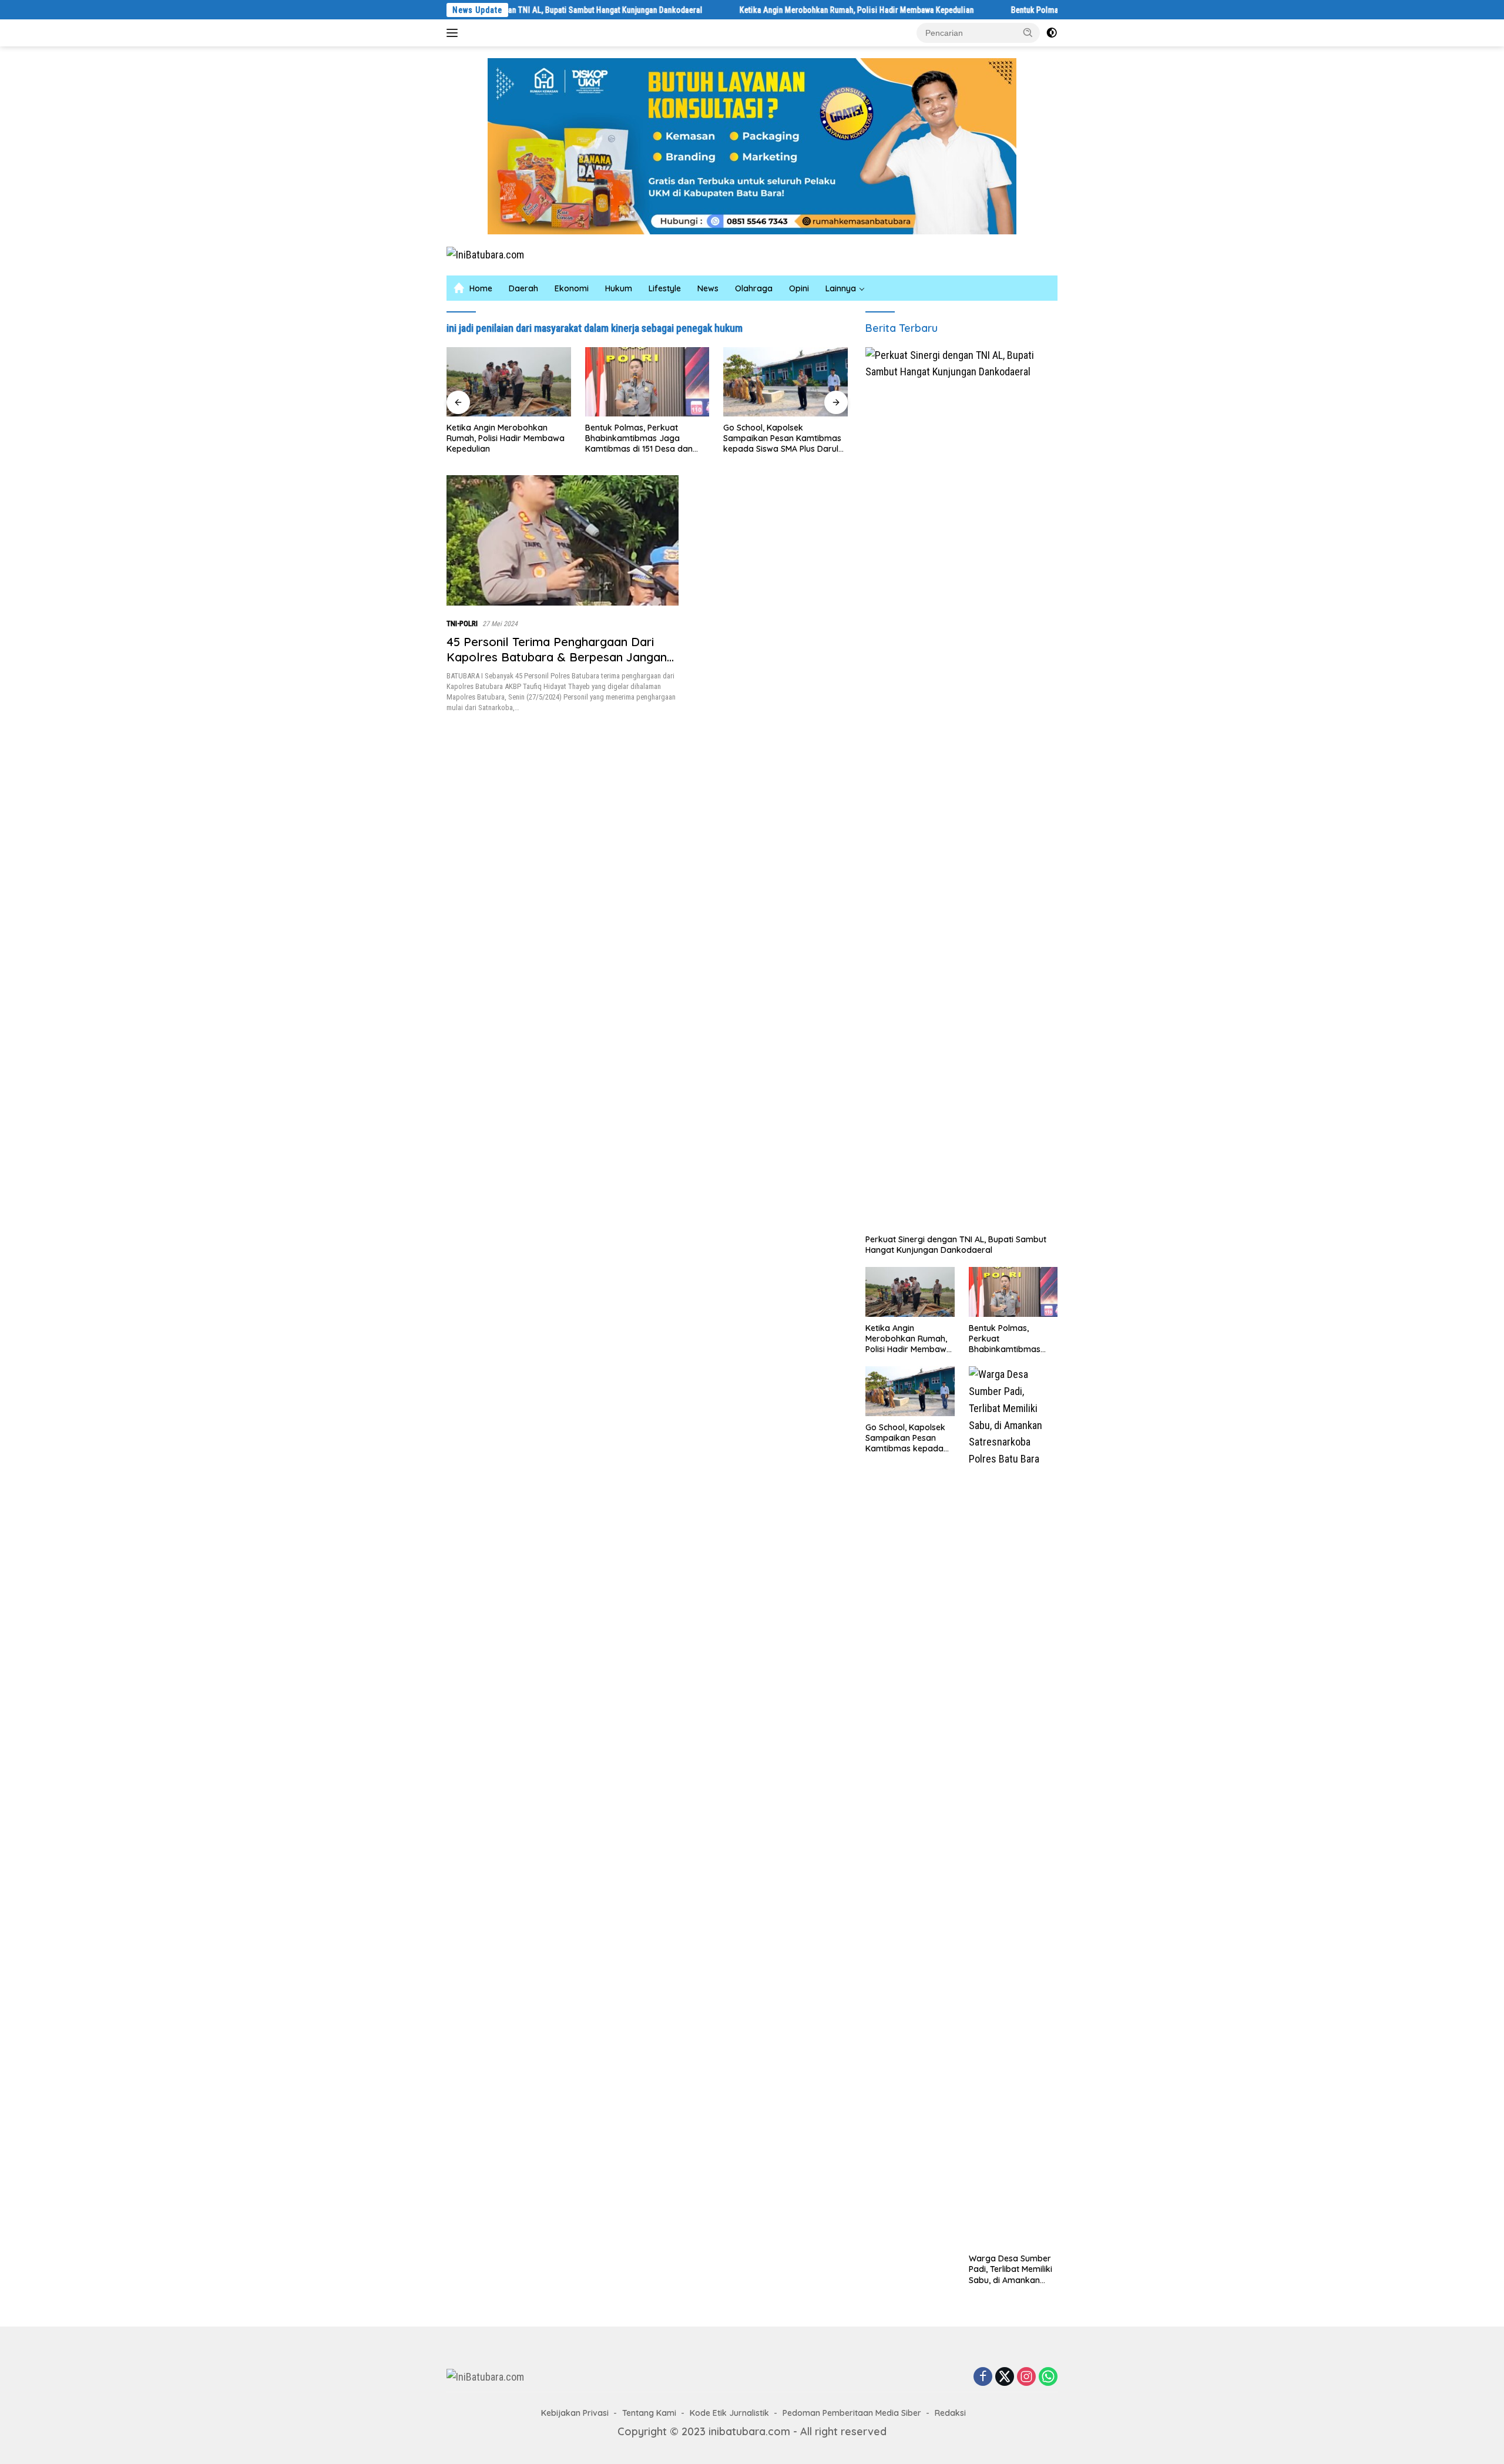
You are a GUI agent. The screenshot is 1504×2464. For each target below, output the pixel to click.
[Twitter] (1005, 2377)
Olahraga (754, 288)
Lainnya (841, 288)
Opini (799, 288)
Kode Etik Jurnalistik (729, 2413)
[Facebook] (983, 2377)
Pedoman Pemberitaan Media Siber (852, 2413)
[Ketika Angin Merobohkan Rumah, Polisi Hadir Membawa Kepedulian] (910, 1292)
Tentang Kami (649, 2413)
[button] (1028, 32)
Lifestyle (665, 288)
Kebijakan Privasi (575, 2413)
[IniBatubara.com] (485, 254)
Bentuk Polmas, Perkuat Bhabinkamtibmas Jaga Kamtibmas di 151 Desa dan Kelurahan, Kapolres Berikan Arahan (505, 438)
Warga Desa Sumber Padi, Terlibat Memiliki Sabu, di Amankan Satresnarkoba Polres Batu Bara (777, 438)
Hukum (619, 288)
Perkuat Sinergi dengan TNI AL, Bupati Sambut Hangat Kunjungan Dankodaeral (956, 1245)
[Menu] (454, 33)
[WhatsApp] (1048, 2377)
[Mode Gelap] (1052, 33)
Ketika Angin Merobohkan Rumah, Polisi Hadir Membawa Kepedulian (764, 10)
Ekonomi (572, 288)
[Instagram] (1026, 2377)
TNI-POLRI (462, 623)
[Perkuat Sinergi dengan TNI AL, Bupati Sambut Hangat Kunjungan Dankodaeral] (961, 788)
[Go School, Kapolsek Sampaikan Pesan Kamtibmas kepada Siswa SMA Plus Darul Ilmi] (650, 382)
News (708, 288)
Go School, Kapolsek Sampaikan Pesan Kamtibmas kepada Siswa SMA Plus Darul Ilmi (647, 438)
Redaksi (950, 2413)
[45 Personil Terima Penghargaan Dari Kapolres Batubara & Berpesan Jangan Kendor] (563, 540)
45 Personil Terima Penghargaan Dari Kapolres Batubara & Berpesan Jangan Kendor (557, 657)
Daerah (523, 288)
